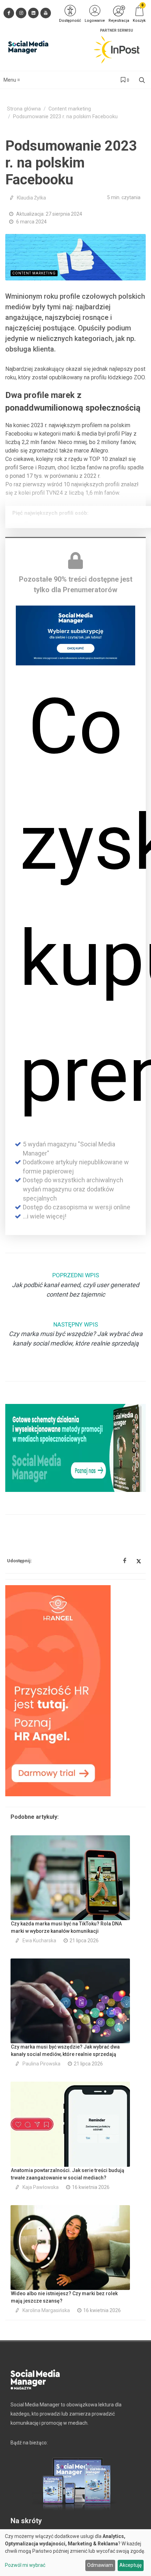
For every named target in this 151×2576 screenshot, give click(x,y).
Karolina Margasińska (46, 2310)
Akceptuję (130, 2565)
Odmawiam (100, 2565)
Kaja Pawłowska (41, 2187)
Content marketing (70, 109)
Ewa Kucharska (39, 1941)
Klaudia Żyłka (31, 198)
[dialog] (75, 2553)
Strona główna (24, 109)
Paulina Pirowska (41, 2064)
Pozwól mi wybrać (25, 2565)
